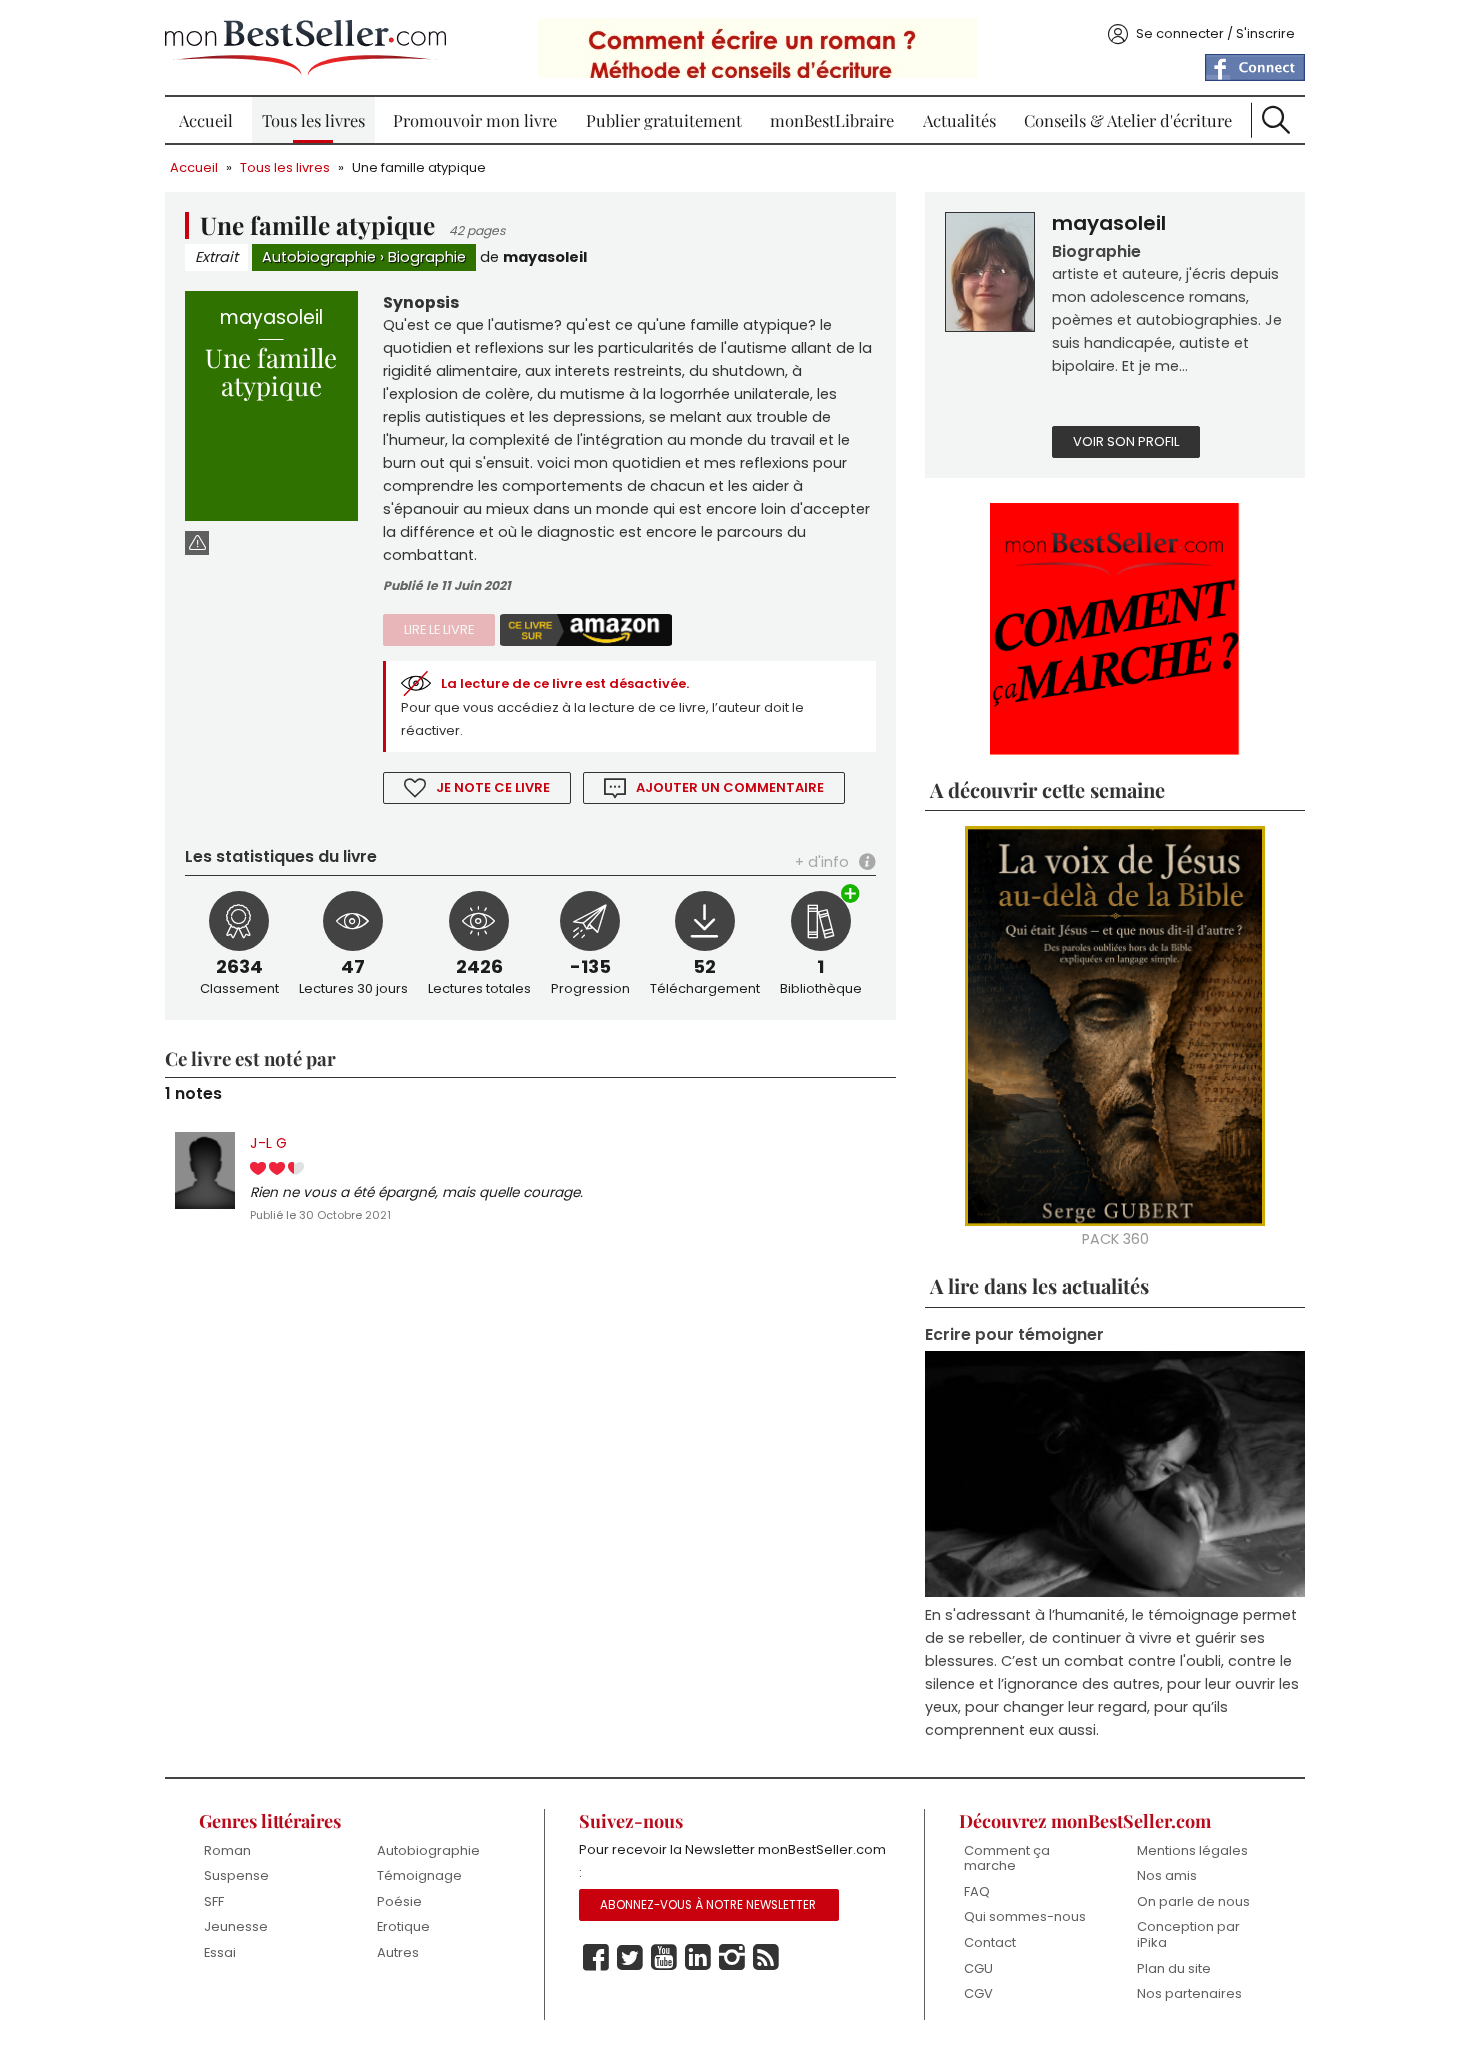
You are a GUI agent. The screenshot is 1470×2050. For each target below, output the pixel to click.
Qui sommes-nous (1025, 1916)
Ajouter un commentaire (730, 787)
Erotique (403, 1926)
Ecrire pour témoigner (1014, 1334)
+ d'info (822, 862)
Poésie (399, 1901)
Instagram (732, 1958)
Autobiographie (319, 257)
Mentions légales (1192, 1850)
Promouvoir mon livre (475, 120)
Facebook (596, 1958)
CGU (978, 1968)
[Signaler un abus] (197, 542)
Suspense (236, 1875)
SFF (214, 1901)
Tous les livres (313, 120)
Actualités (959, 120)
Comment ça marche (1007, 1858)
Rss (766, 1958)
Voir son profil (1126, 441)
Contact (990, 1942)
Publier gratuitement (664, 120)
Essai (220, 1952)
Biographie (427, 257)
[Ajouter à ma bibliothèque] (851, 895)
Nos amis (1167, 1875)
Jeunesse (236, 1926)
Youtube (664, 1958)
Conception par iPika (1188, 1934)
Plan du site (1174, 1968)
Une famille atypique (419, 167)
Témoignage (419, 1875)
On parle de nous (1193, 1901)
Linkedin (698, 1958)
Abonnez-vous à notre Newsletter (708, 1905)
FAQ (977, 1891)
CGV (978, 1993)
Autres (398, 1952)
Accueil (206, 120)
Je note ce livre (493, 787)
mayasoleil (545, 257)
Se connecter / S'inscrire (1215, 33)
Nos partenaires (1189, 1993)
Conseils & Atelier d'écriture (1128, 120)
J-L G (268, 1143)
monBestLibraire (832, 120)
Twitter (630, 1958)
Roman (227, 1850)
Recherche (1276, 120)
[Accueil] (305, 47)
